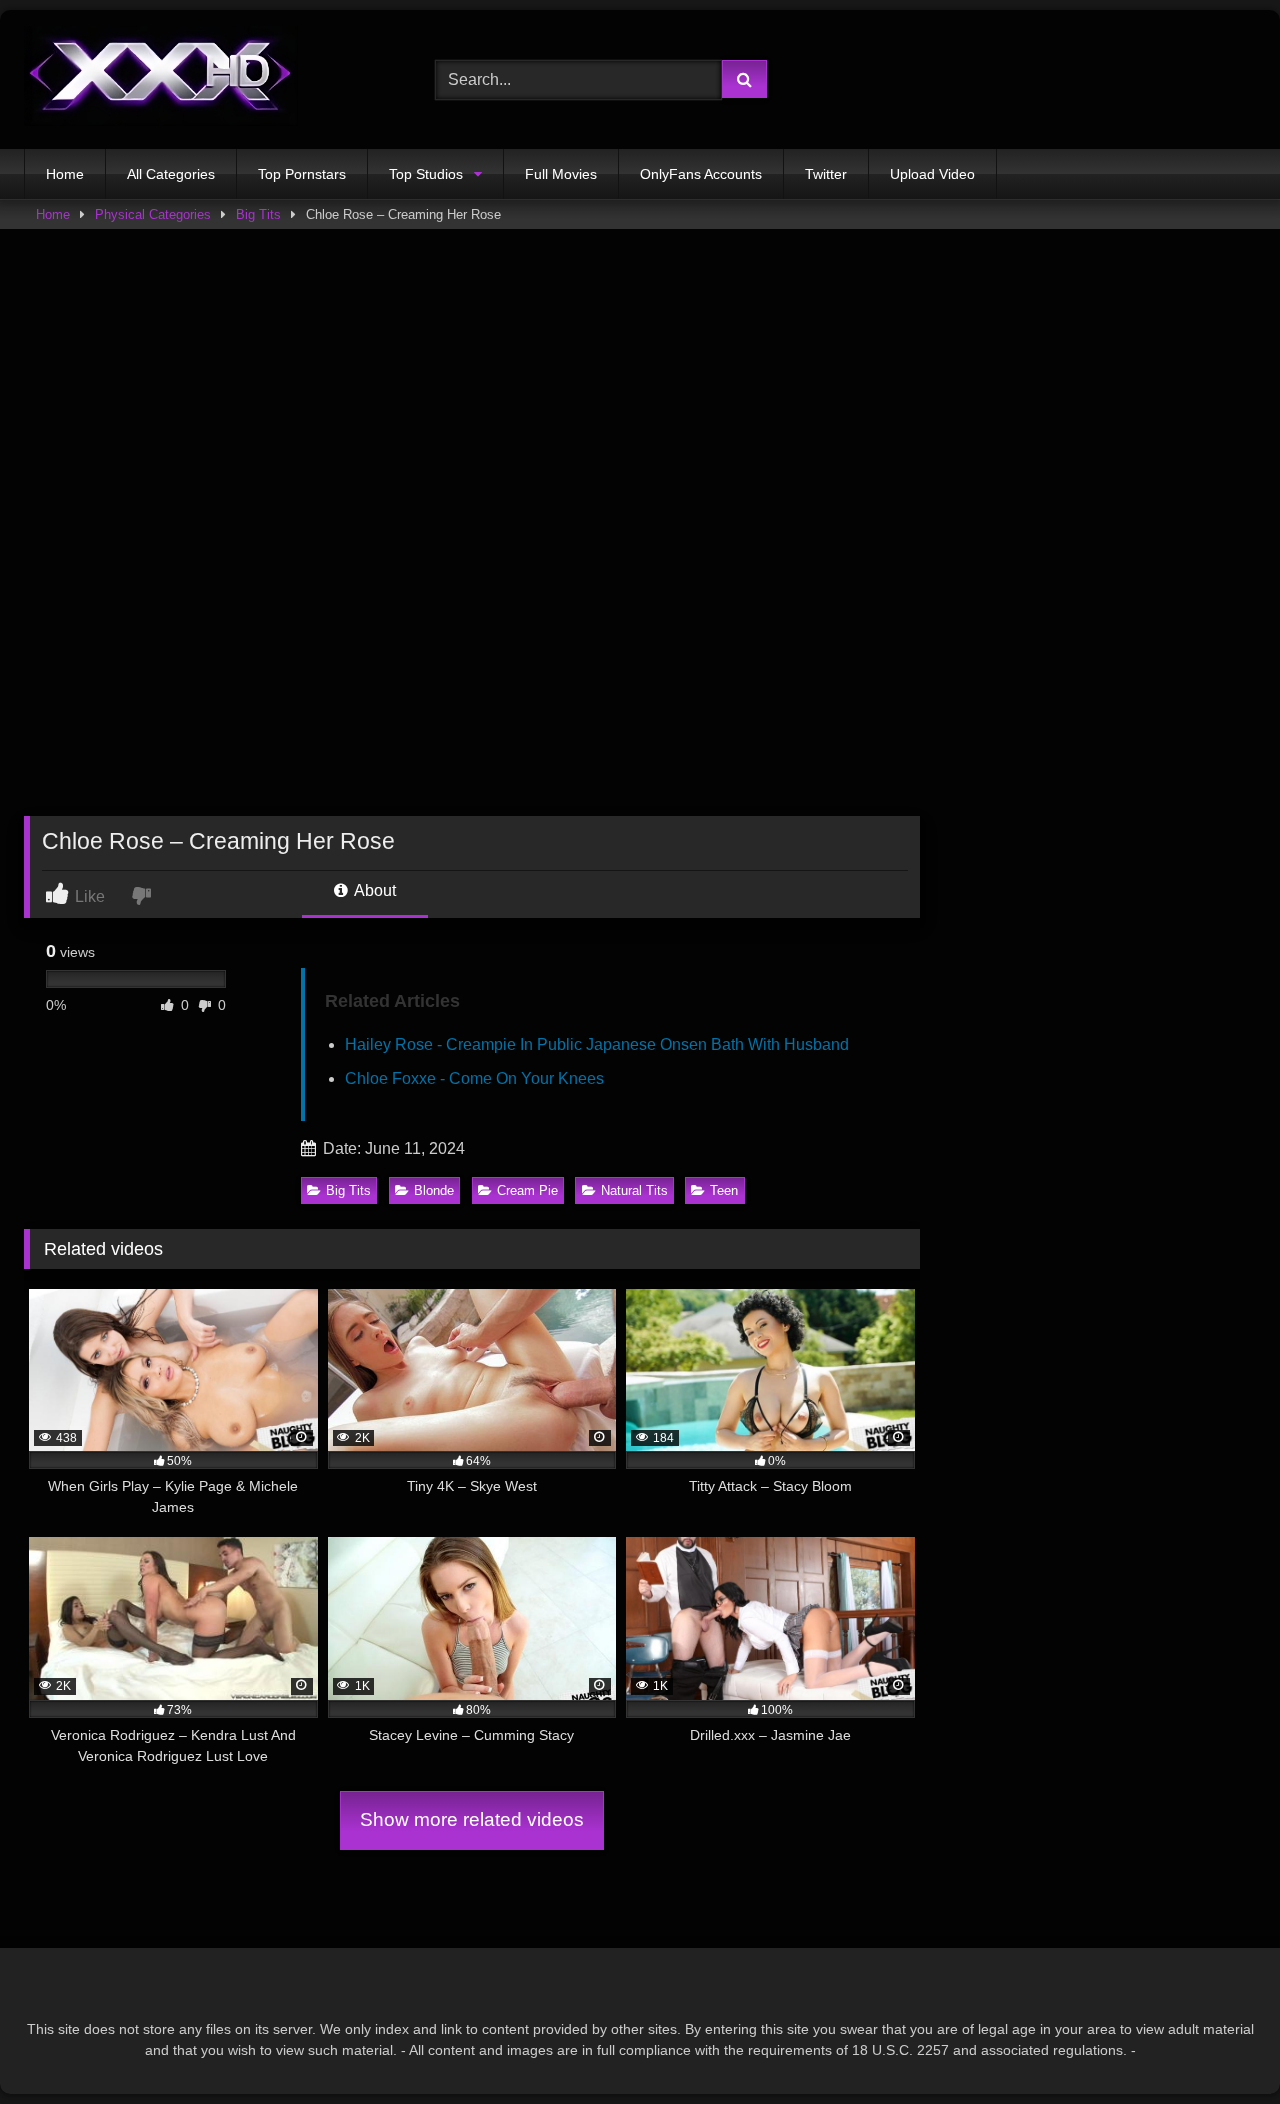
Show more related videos (472, 1819)
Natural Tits (634, 1190)
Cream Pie (527, 1190)
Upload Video (932, 174)
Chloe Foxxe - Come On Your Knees (474, 1078)
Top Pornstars (302, 174)
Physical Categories (153, 214)
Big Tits (258, 214)
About (373, 890)
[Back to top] (1218, 2044)
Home (65, 174)
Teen (724, 1190)
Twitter (826, 174)
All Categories (171, 174)
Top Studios (426, 174)
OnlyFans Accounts (701, 174)
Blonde (434, 1190)
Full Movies (561, 174)
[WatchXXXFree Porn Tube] (161, 79)
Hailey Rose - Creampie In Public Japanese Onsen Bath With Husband (597, 1044)
